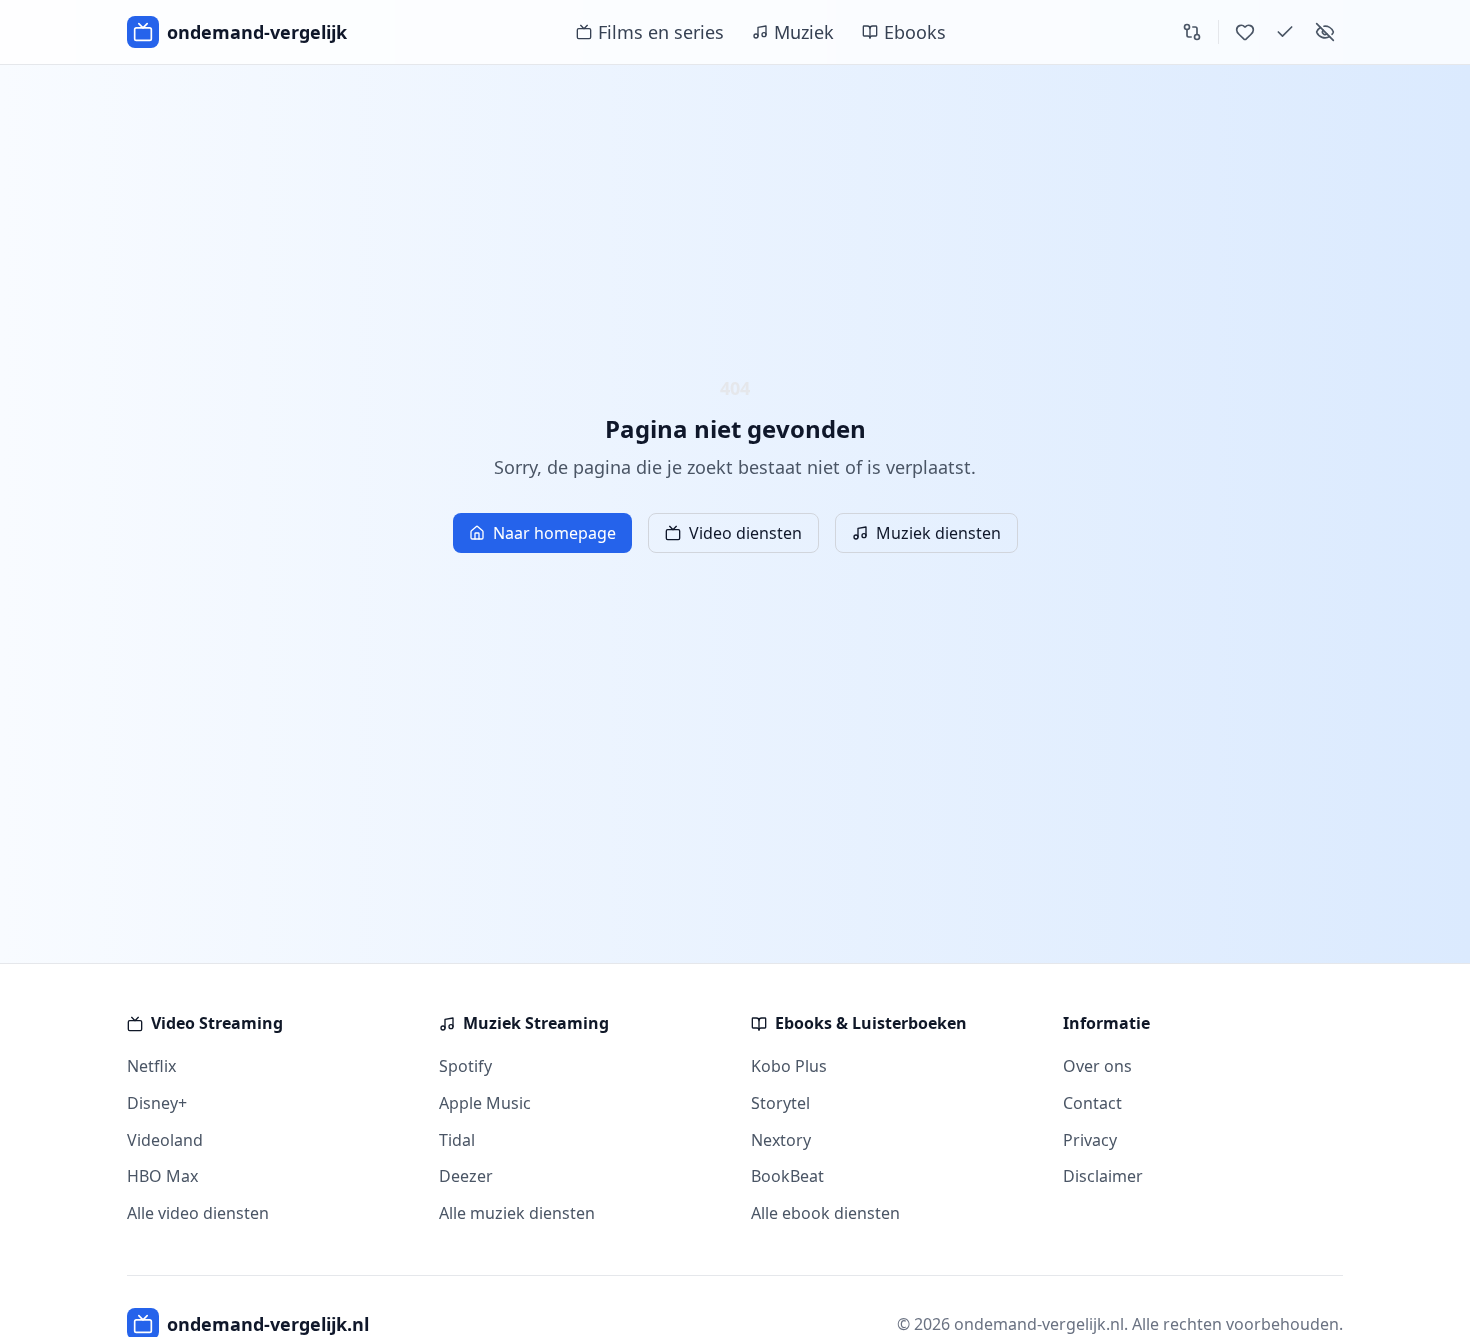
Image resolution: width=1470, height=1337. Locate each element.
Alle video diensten (198, 1213)
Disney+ (157, 1103)
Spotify (465, 1066)
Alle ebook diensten (825, 1213)
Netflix (151, 1066)
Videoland (165, 1140)
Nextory (781, 1140)
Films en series (661, 32)
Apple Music (485, 1103)
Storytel (780, 1103)
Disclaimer (1103, 1176)
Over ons (1097, 1066)
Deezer (466, 1176)
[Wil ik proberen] (1245, 32)
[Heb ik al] (1285, 32)
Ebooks (915, 32)
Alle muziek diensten (517, 1213)
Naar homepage (554, 533)
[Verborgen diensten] (1325, 32)
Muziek (804, 32)
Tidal (457, 1140)
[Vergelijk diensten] (1192, 32)
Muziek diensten (938, 533)
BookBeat (787, 1176)
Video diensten (745, 533)
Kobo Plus (789, 1066)
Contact (1092, 1103)
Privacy (1090, 1140)
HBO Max (162, 1176)
